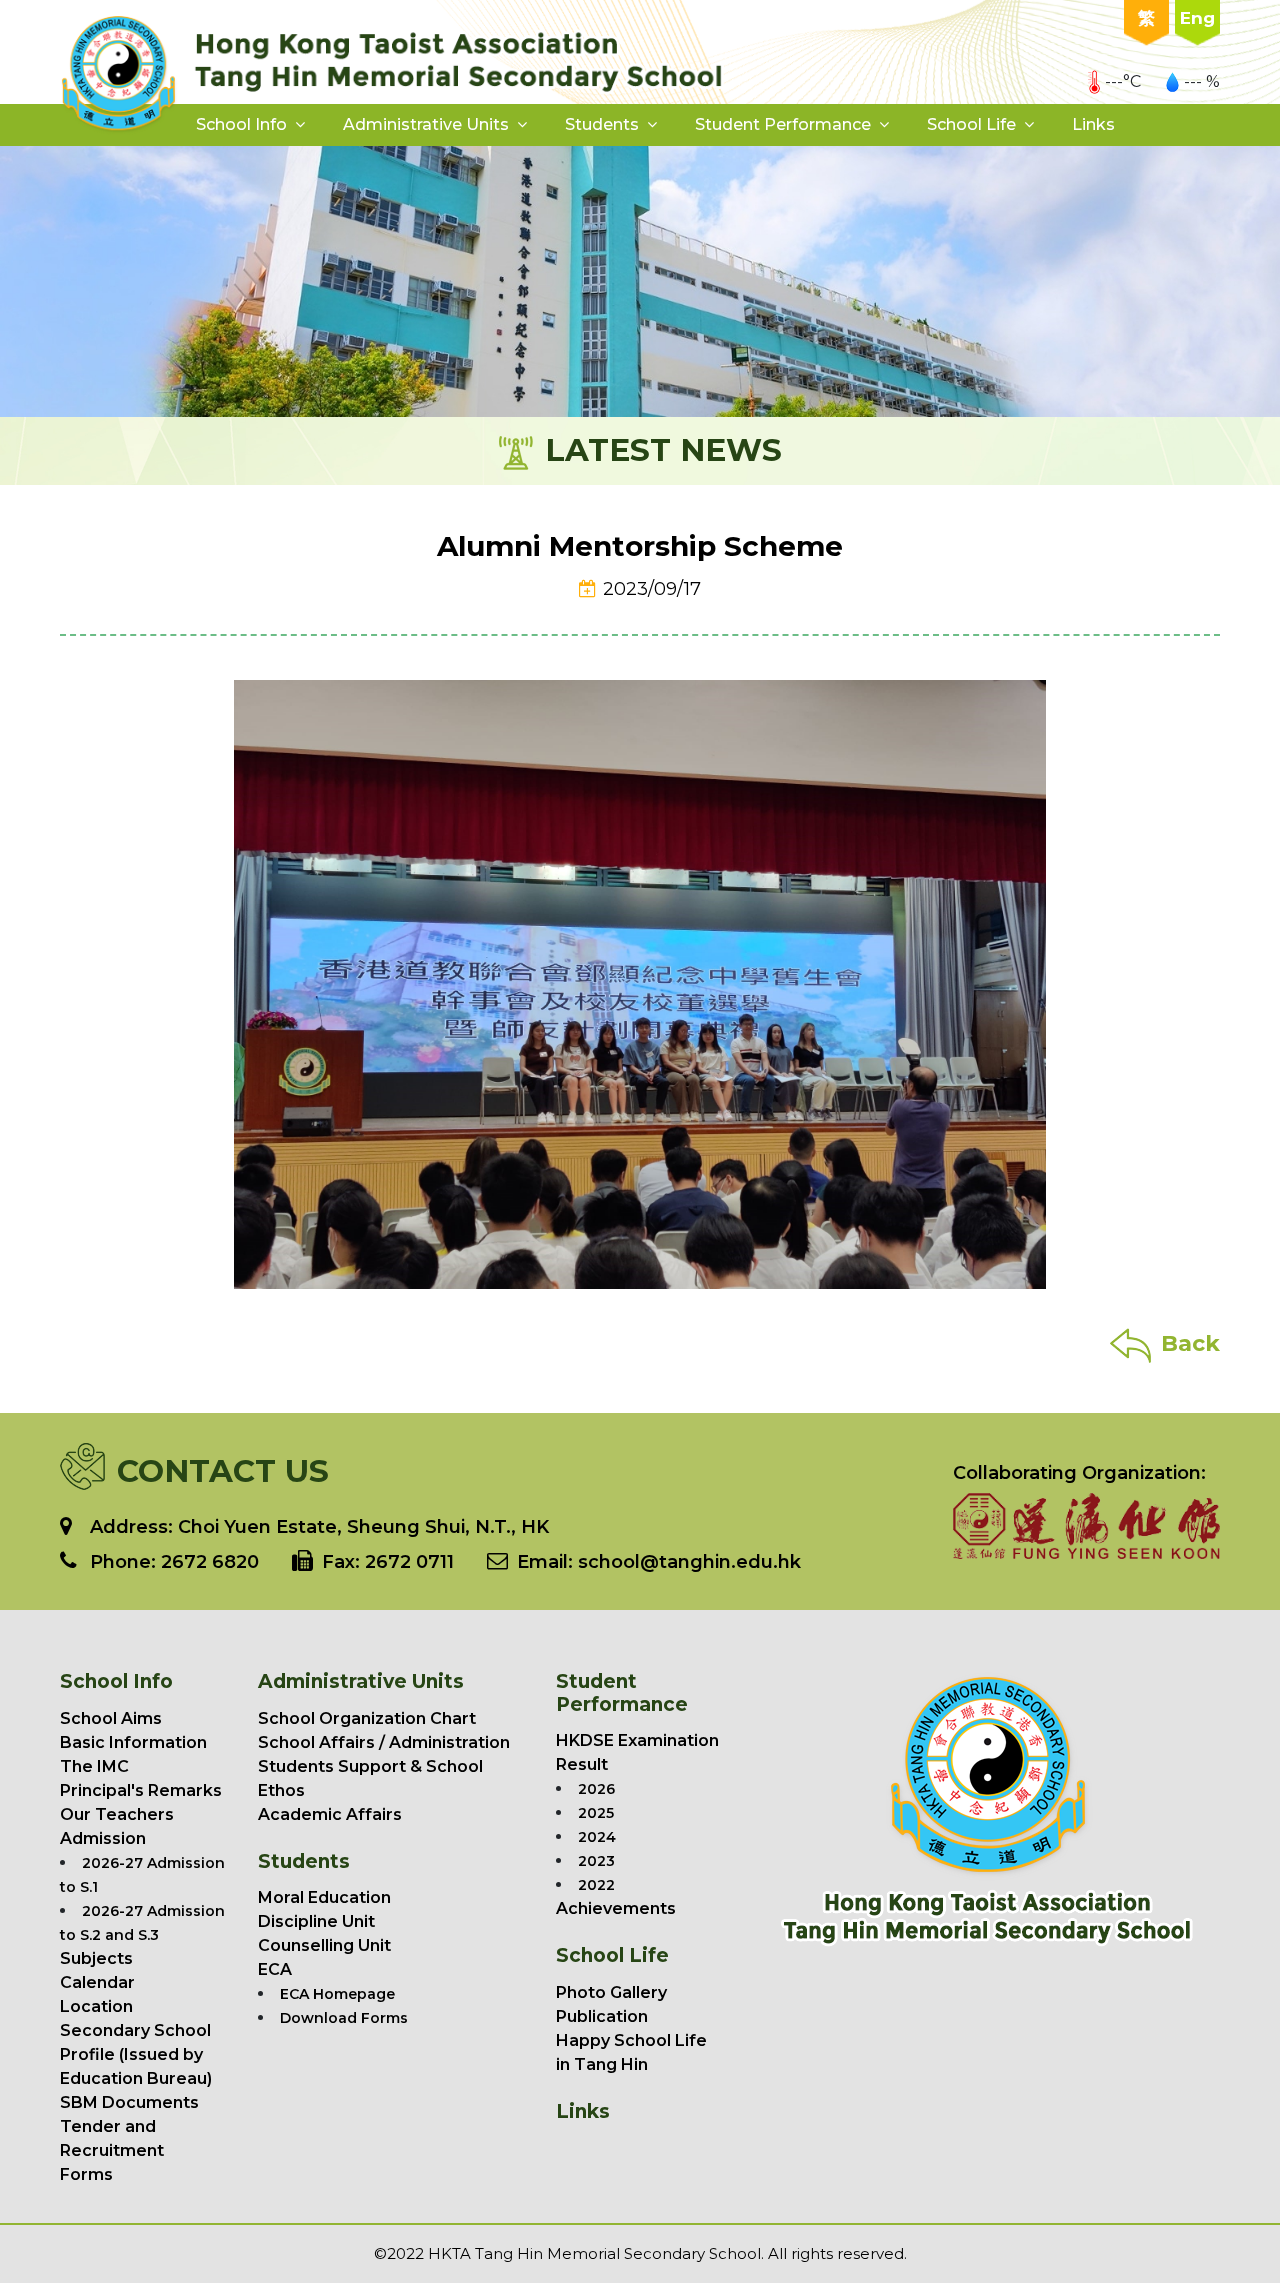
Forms (86, 2174)
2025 (596, 1813)
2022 (596, 1885)
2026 (596, 1789)
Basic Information (133, 1742)
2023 (596, 1861)
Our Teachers (117, 1814)
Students (602, 124)
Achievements (616, 1908)
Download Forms (344, 2018)
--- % (1202, 81)
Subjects (96, 1958)
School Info (241, 124)
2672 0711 (409, 1562)
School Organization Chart (367, 1718)
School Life (971, 124)
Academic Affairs (330, 1814)
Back (1190, 1343)
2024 (597, 1837)
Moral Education (324, 1897)
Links (1093, 124)
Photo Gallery (611, 1992)
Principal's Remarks (141, 1790)
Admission (103, 1838)
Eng (1197, 18)
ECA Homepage (337, 1994)
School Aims (111, 1718)
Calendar (97, 1982)
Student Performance (783, 124)
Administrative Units (426, 124)
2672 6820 (210, 1562)
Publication (602, 2016)
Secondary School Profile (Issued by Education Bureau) (136, 2054)
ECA (275, 1969)
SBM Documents (129, 2102)
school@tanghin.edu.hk (687, 1562)
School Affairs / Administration (384, 1742)
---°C (1123, 81)
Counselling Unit (324, 1945)
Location (96, 2006)
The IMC (94, 1766)
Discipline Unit (316, 1921)
